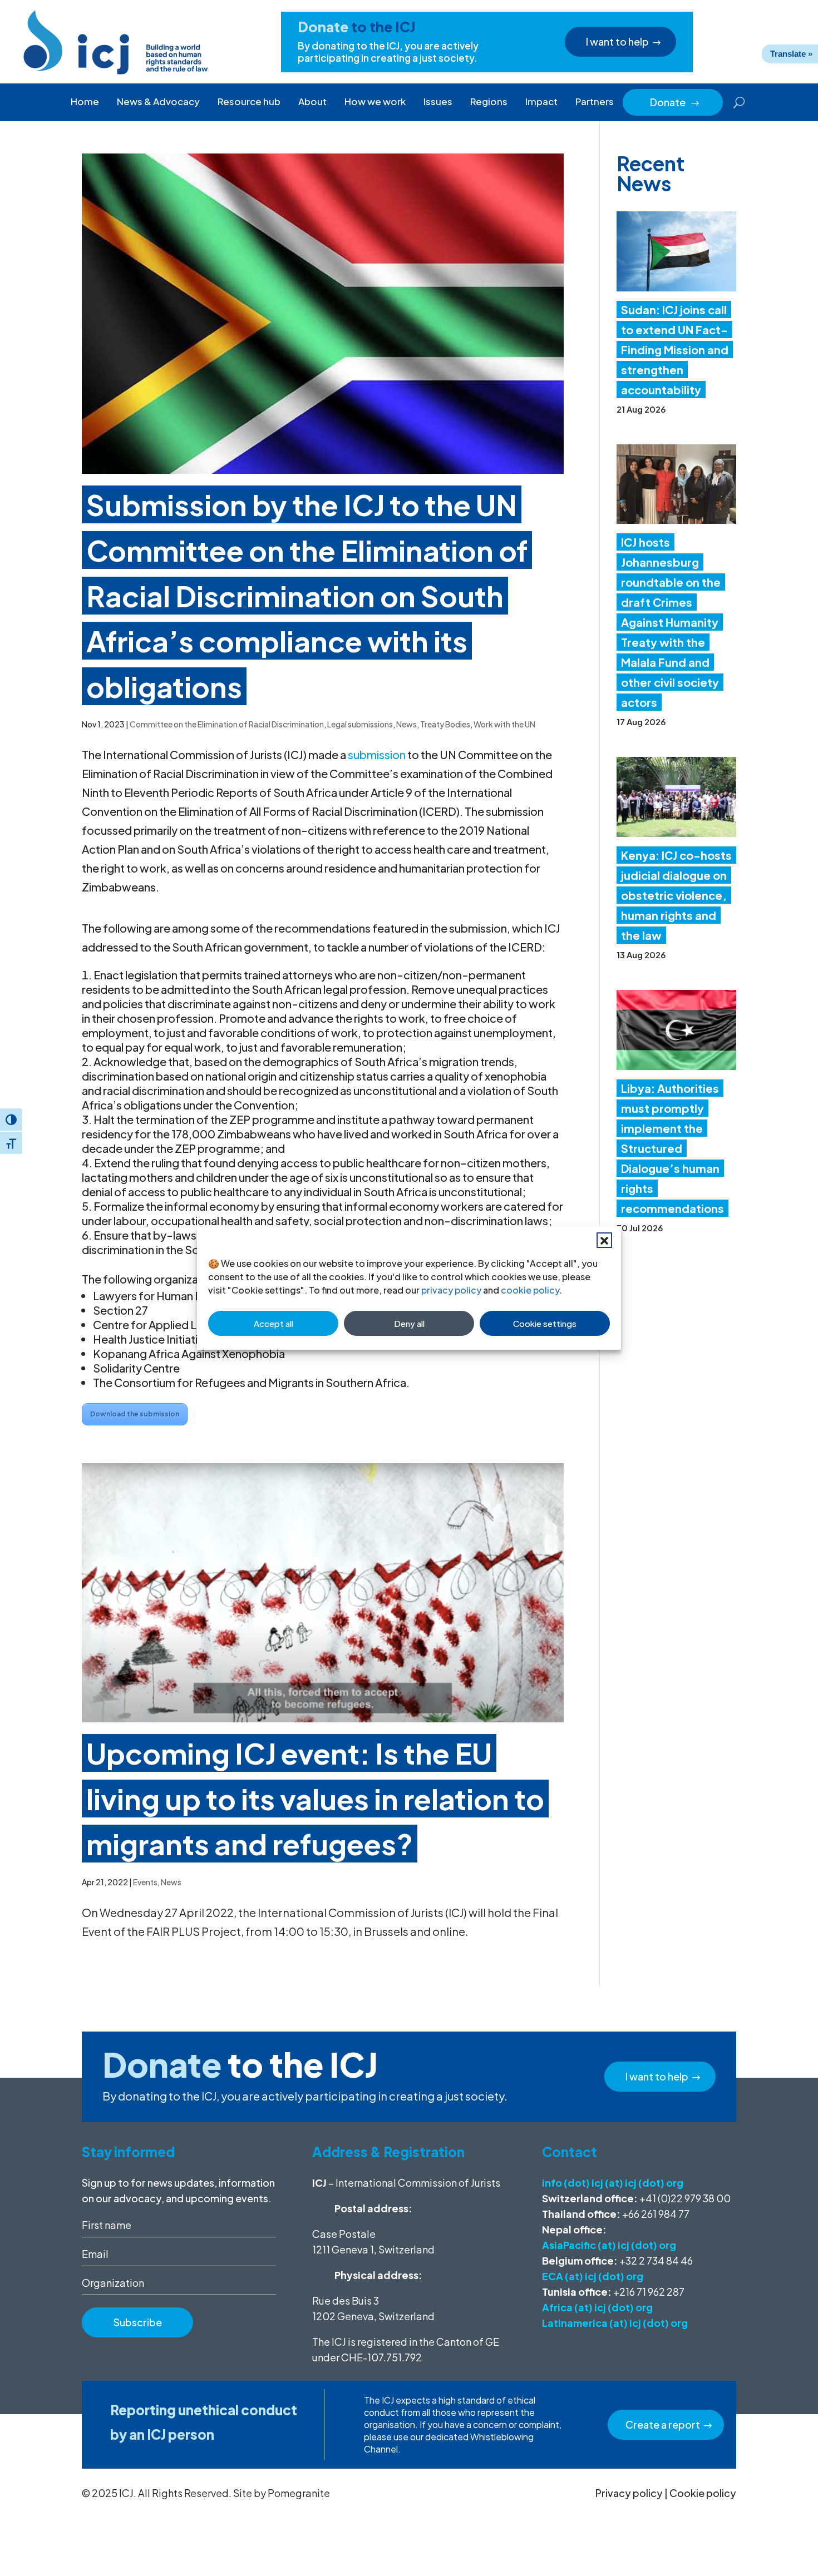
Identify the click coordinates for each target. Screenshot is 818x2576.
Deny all (409, 1323)
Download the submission (135, 1414)
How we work (375, 101)
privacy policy (451, 1290)
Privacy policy (629, 2493)
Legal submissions (360, 724)
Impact (541, 101)
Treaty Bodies (445, 724)
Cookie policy (703, 2493)
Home (85, 101)
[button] (604, 1240)
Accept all (274, 1323)
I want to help (617, 41)
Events (145, 1882)
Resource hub (249, 101)
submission (377, 754)
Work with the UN (504, 724)
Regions (489, 101)
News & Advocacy (158, 101)
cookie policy (530, 1290)
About (312, 101)
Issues (438, 101)
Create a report (663, 2424)
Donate (675, 102)
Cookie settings (545, 1323)
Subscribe (138, 2322)
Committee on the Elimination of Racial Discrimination (227, 724)
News (406, 724)
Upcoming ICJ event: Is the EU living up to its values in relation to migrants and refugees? (315, 1798)
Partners (595, 101)
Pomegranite (299, 2493)
